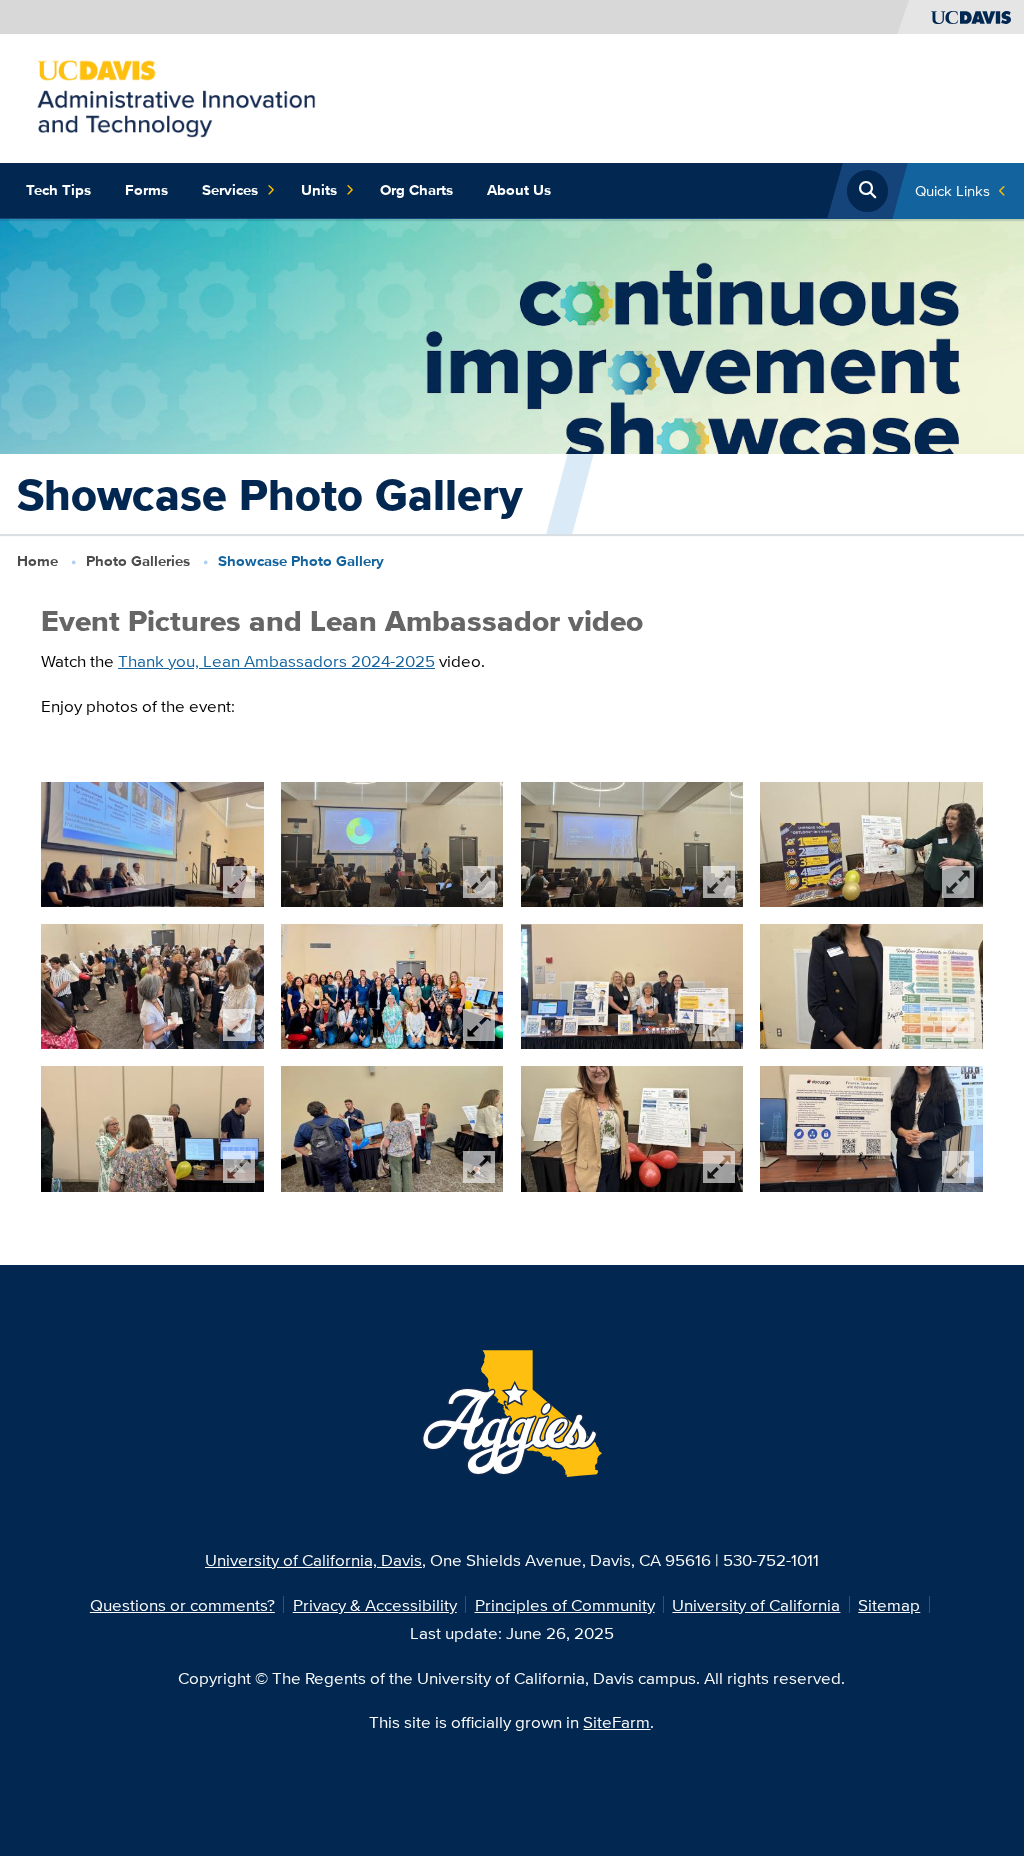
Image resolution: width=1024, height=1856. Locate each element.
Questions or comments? (182, 1604)
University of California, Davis (313, 1559)
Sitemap (889, 1604)
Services (230, 190)
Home (37, 561)
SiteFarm (616, 1721)
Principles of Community (565, 1604)
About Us (519, 190)
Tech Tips (58, 190)
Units (319, 190)
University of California (756, 1604)
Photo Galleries (138, 561)
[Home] (180, 96)
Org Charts (416, 190)
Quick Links (952, 190)
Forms (146, 190)
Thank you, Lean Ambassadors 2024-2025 (276, 660)
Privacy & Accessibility (375, 1604)
